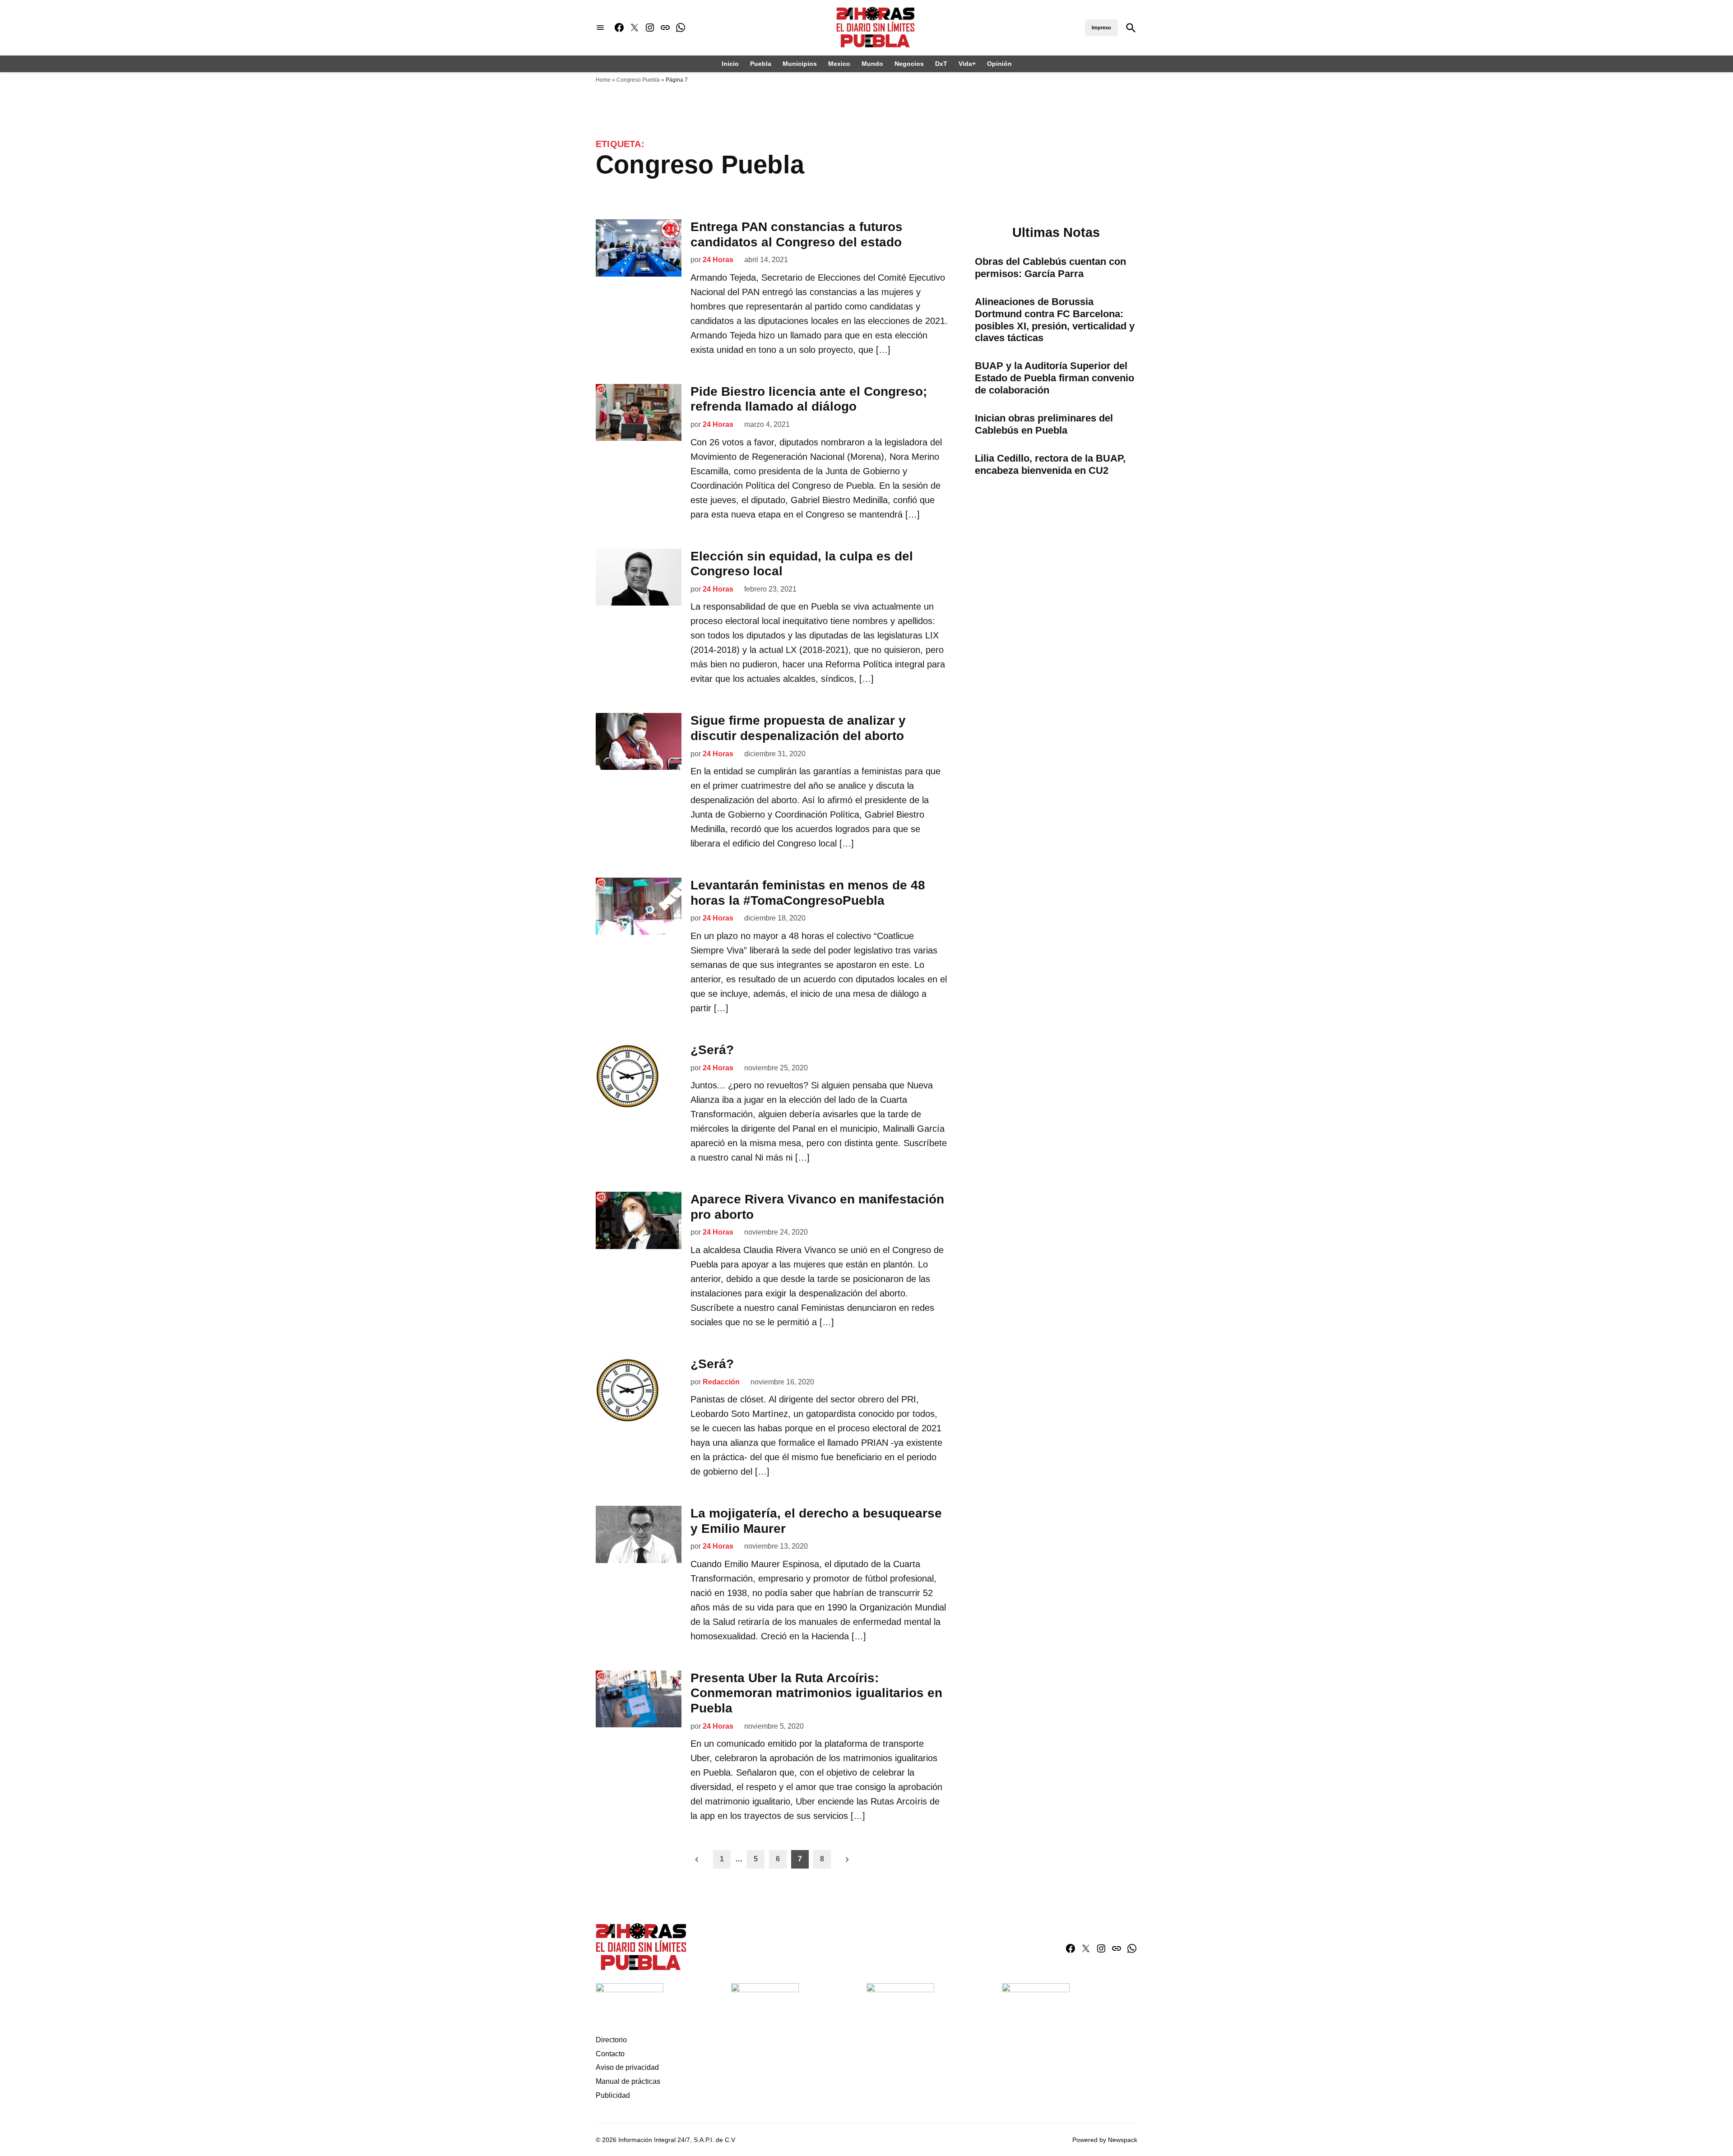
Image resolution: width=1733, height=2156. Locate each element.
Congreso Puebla (638, 80)
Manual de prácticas (628, 2081)
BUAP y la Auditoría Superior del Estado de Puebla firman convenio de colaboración (1054, 378)
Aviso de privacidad (627, 2067)
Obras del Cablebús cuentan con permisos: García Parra (1050, 268)
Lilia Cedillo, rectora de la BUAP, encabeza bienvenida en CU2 (1050, 464)
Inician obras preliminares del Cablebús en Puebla (1044, 424)
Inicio (730, 64)
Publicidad (613, 2095)
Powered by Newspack (1105, 2140)
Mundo (872, 64)
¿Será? (712, 1050)
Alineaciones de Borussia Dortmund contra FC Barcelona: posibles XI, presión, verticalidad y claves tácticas (1055, 320)
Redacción (721, 1382)
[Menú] (600, 28)
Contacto (610, 2054)
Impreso (1101, 28)
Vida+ (967, 64)
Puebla (761, 64)
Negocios (909, 64)
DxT (941, 64)
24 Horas (718, 260)
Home (603, 80)
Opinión (999, 64)
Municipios (800, 64)
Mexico (839, 64)
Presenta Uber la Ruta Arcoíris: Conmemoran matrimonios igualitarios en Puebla (816, 1693)
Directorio (611, 2040)
